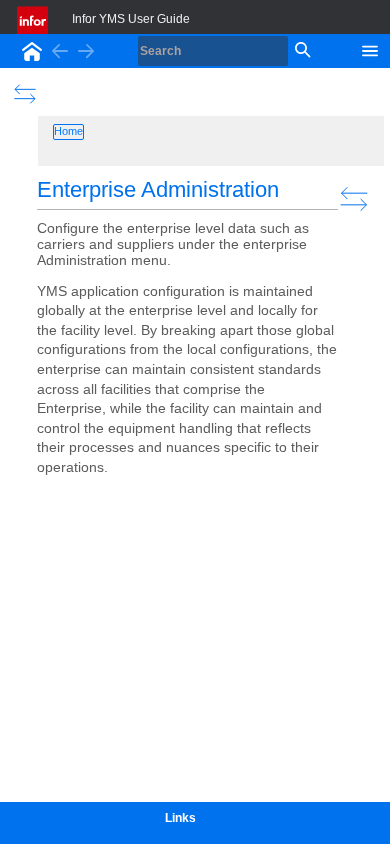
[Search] (301, 51)
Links (180, 818)
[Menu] (370, 49)
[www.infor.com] (34, 20)
